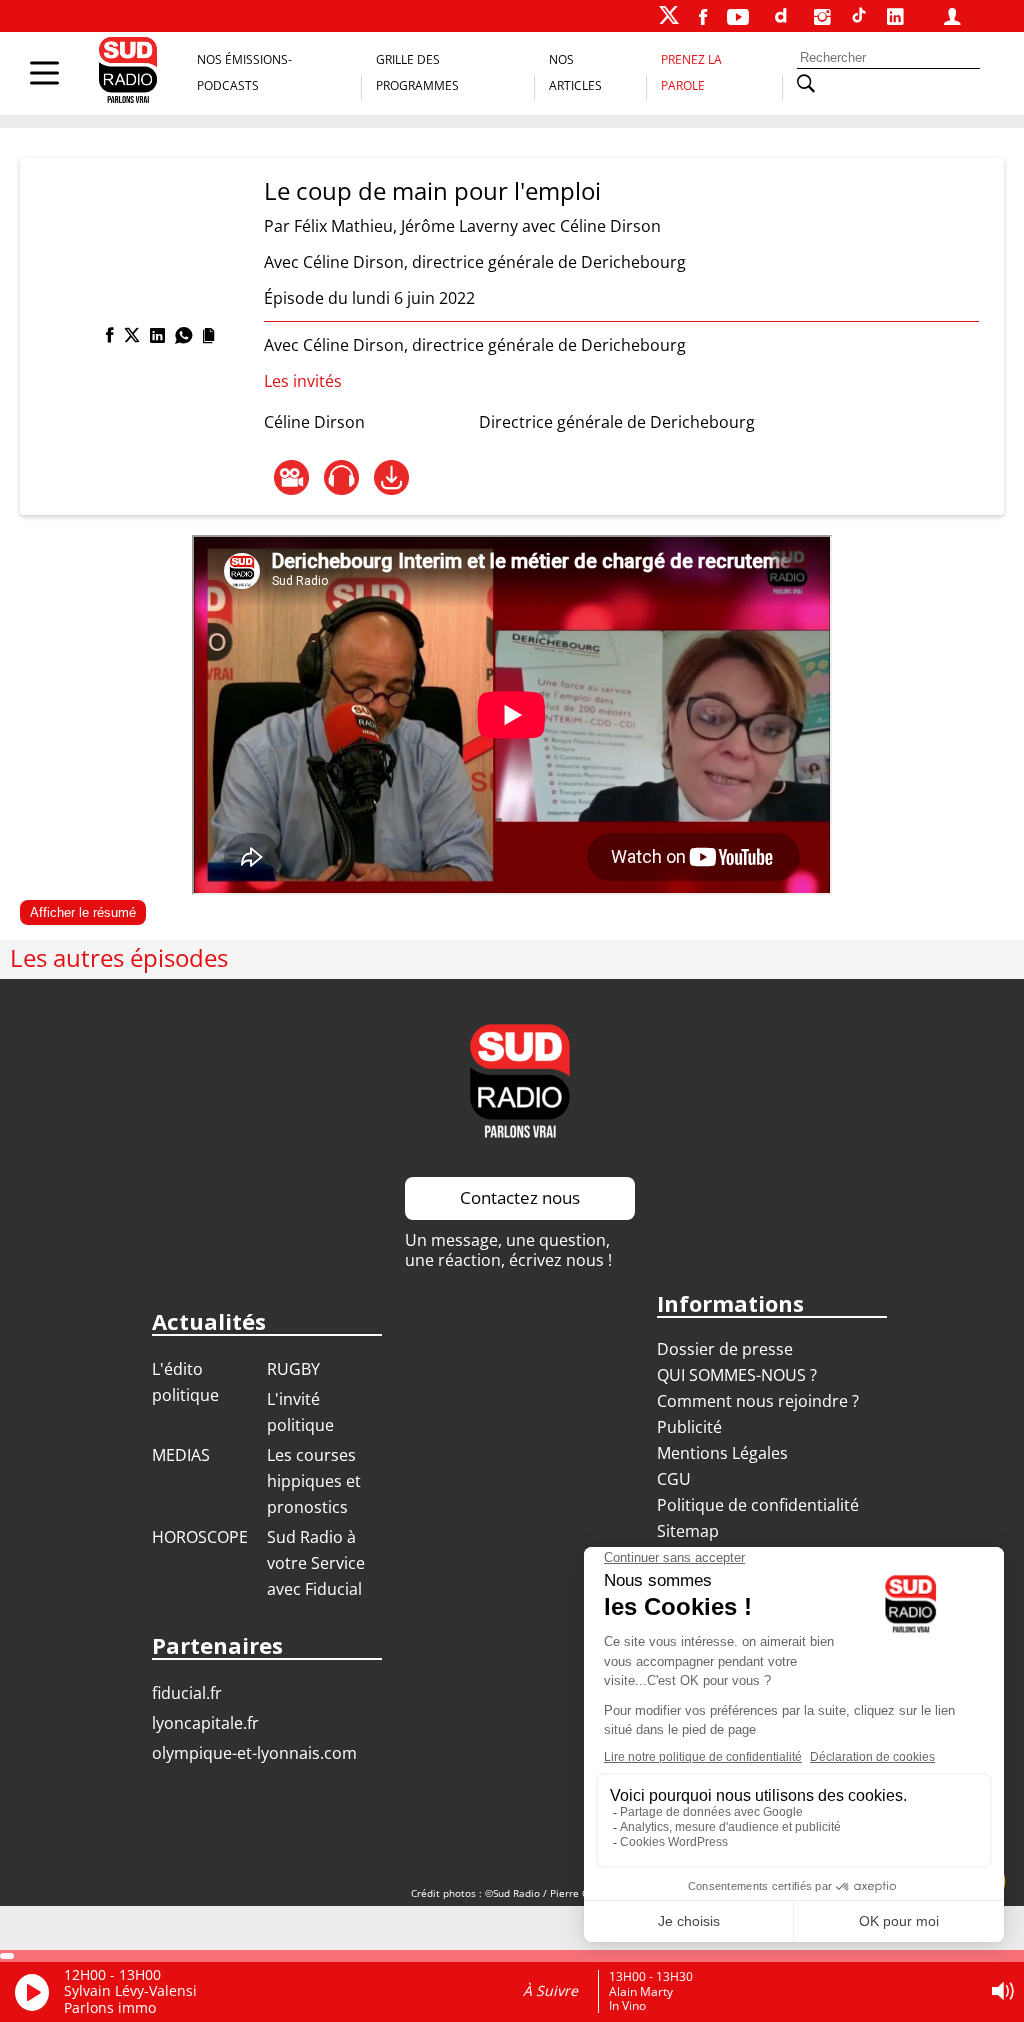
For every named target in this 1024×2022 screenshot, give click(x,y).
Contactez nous (520, 1197)
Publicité (689, 1427)
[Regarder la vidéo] (291, 477)
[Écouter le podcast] (341, 477)
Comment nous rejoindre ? (760, 1401)
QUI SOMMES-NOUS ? (737, 1375)
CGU (674, 1479)
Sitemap (688, 1531)
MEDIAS (181, 1455)
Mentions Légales (722, 1453)
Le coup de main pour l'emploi (432, 190)
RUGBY (293, 1369)
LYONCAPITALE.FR (205, 1723)
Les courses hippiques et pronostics (314, 1481)
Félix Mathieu (343, 226)
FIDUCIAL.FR (187, 1693)
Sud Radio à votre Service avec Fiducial (316, 1563)
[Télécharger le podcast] (391, 477)
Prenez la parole (691, 72)
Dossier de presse (725, 1349)
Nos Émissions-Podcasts (244, 72)
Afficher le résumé (83, 912)
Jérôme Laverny (459, 226)
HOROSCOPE (200, 1537)
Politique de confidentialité (758, 1505)
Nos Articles (575, 72)
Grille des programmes (417, 72)
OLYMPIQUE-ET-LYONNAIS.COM (254, 1753)
